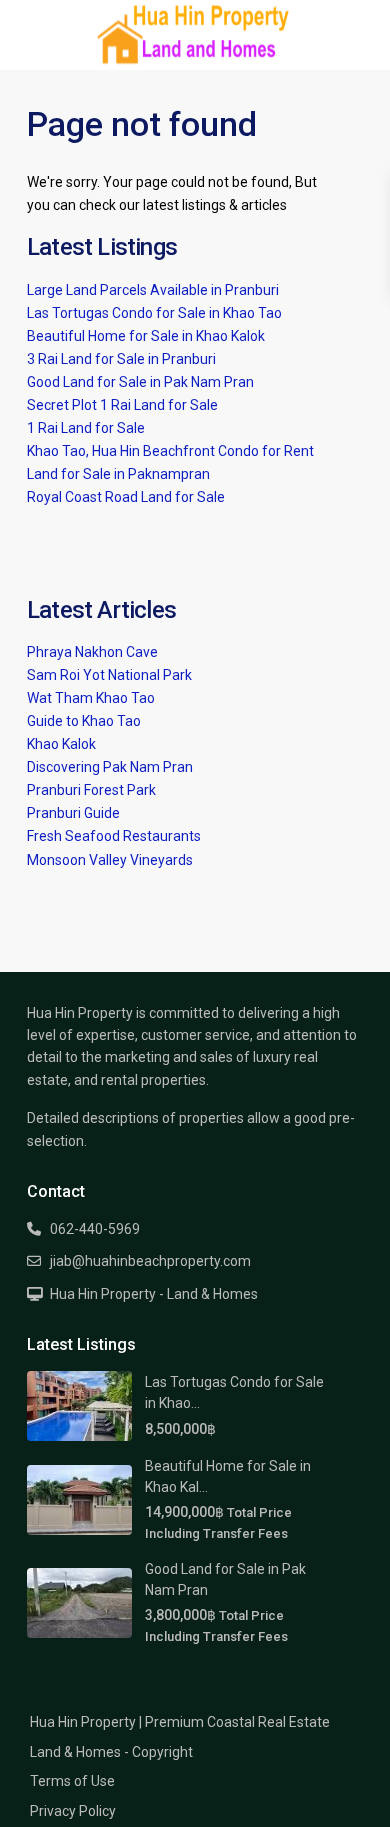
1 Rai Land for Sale (86, 428)
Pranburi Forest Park (91, 790)
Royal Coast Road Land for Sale (126, 497)
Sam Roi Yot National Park (109, 675)
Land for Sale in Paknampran (118, 474)
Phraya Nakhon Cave (92, 652)
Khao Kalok (61, 744)
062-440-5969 (95, 1229)
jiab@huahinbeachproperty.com (150, 1261)
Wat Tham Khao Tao (91, 698)
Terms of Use (72, 1781)
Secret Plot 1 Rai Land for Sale (122, 405)
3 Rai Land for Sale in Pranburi (121, 359)
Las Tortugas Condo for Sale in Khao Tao (154, 313)
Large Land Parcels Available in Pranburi (153, 290)
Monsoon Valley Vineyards (110, 860)
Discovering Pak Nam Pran (110, 767)
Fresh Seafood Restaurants (114, 836)
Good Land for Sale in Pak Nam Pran (140, 382)
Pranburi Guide (73, 813)
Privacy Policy (73, 1811)
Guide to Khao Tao (84, 721)
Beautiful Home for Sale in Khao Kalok (146, 336)
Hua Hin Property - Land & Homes (154, 1294)
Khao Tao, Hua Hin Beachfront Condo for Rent (170, 451)
